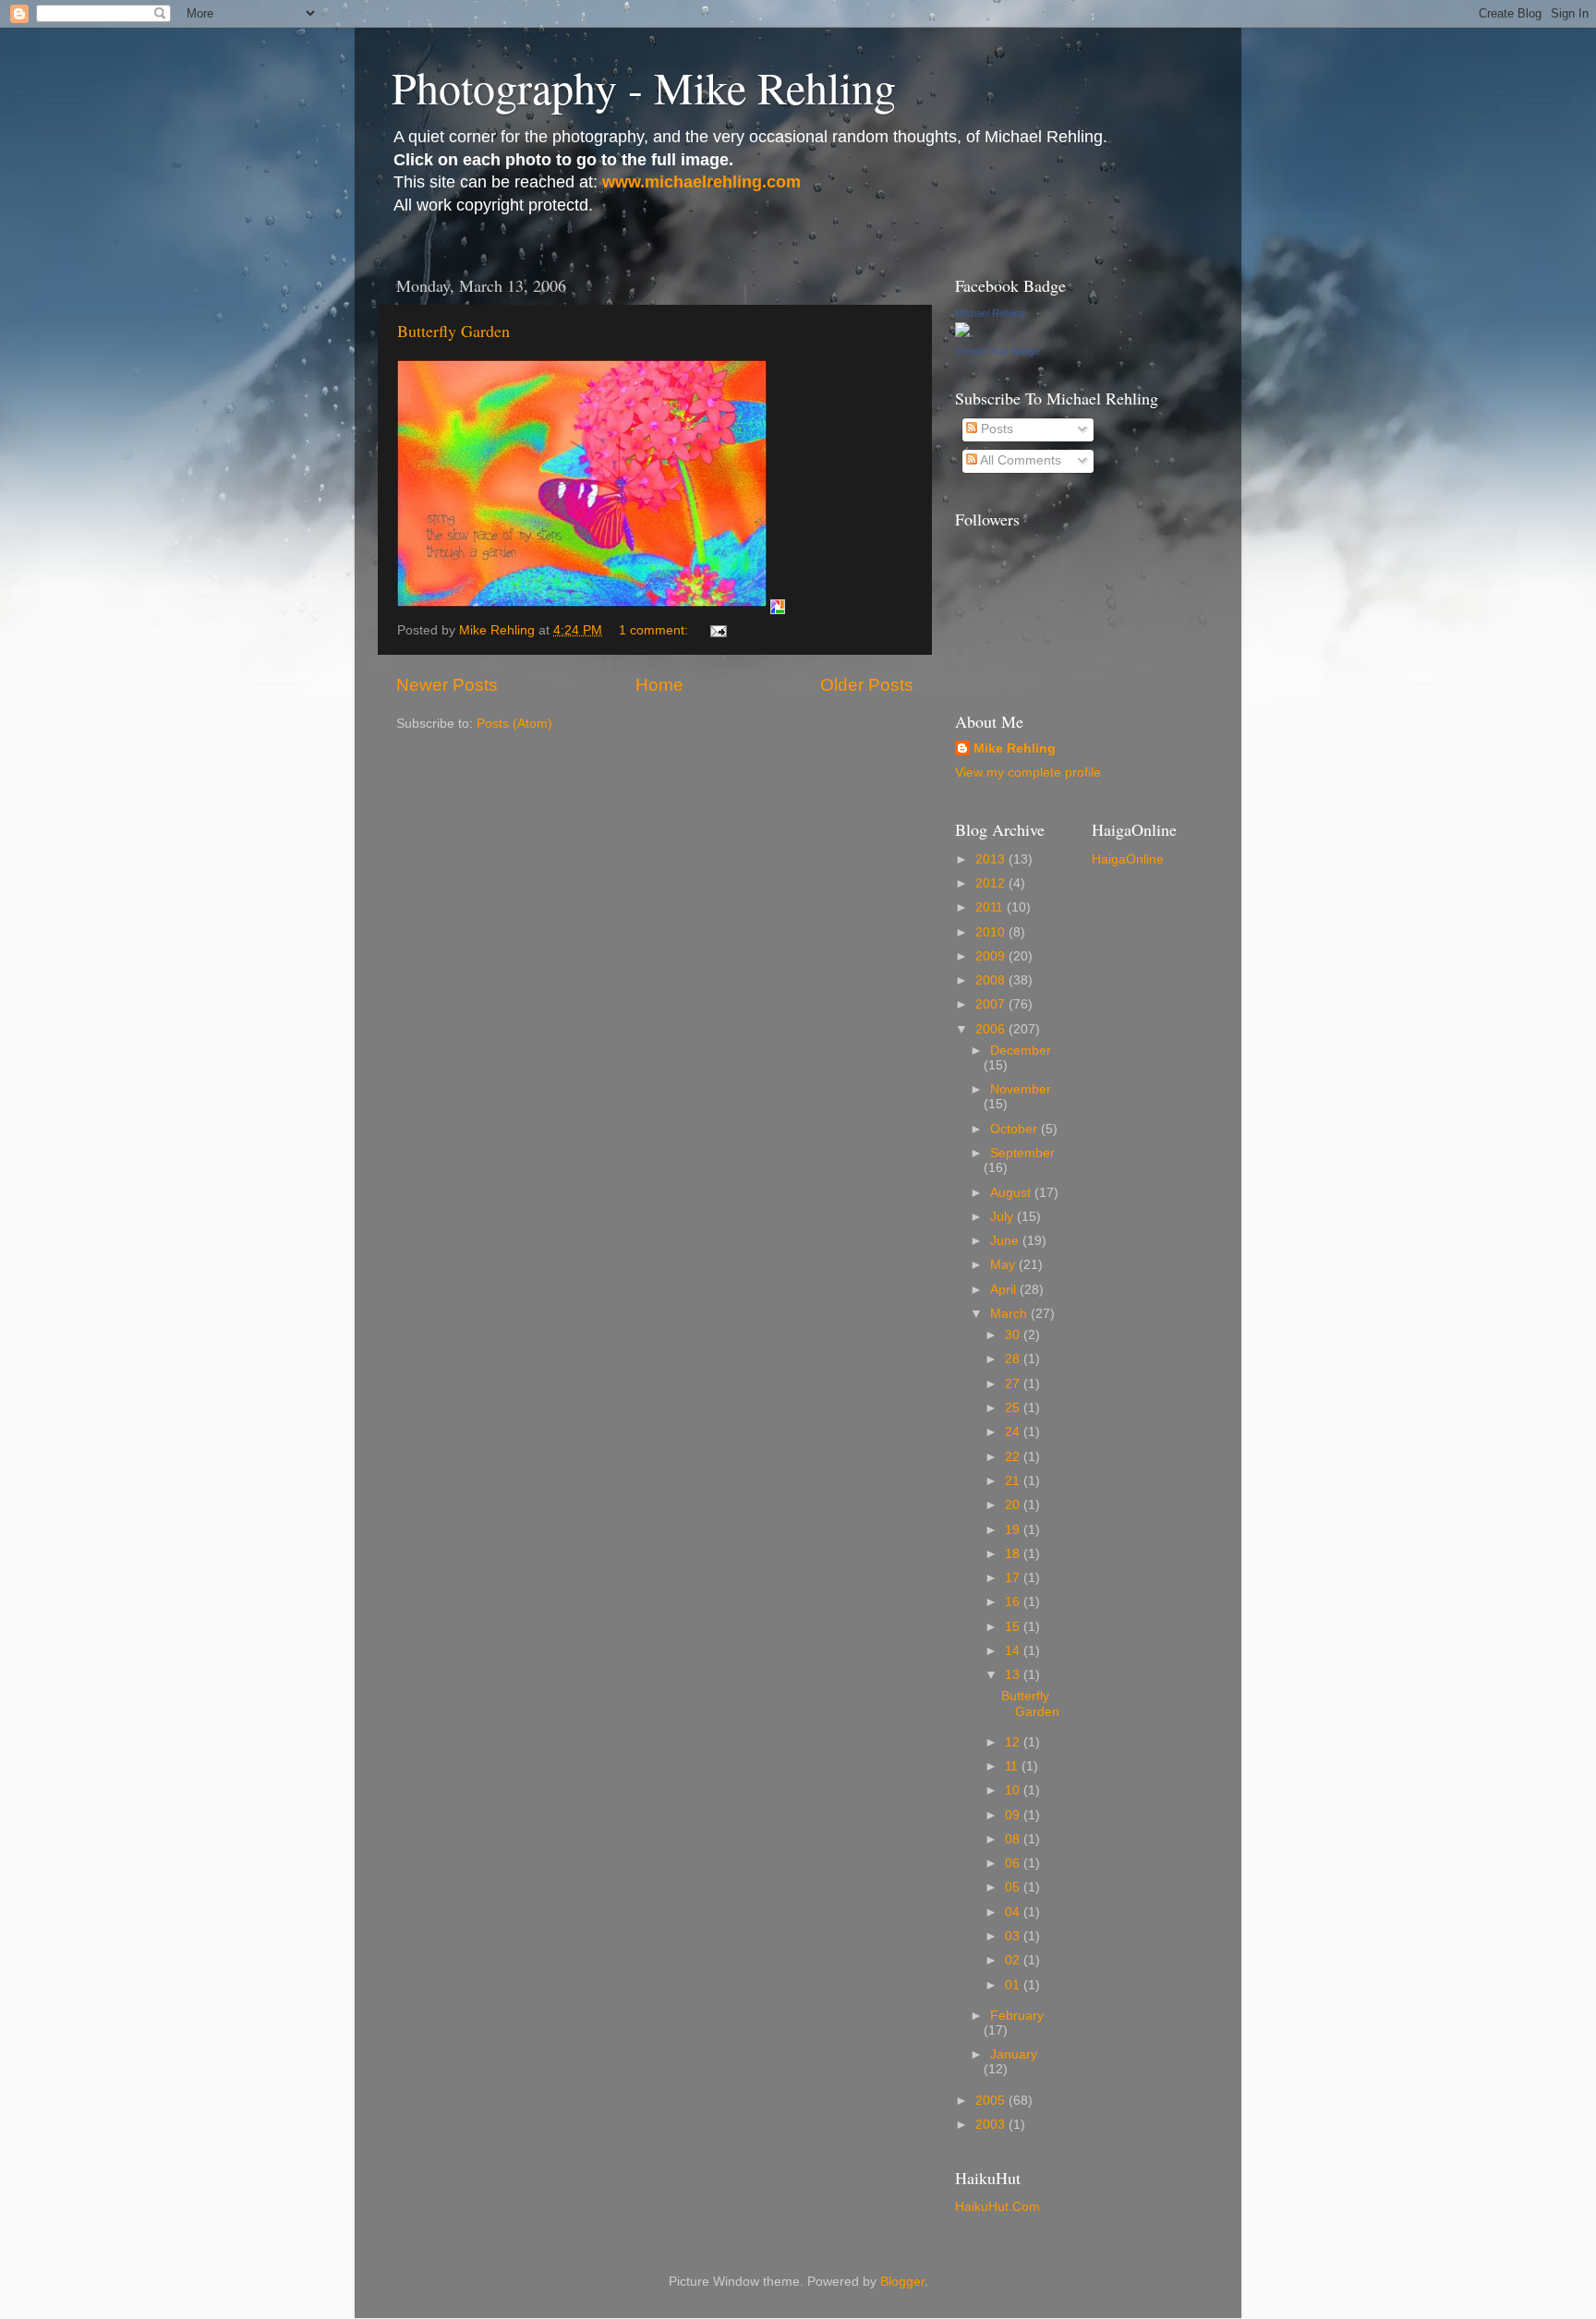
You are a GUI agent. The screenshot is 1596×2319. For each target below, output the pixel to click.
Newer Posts (447, 685)
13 (1014, 1675)
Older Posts (867, 685)
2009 (992, 956)
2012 (992, 883)
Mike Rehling (1015, 749)
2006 (992, 1029)
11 (1013, 1766)
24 (1014, 1432)
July (1004, 1217)
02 (1014, 1960)
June (1006, 1241)
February (1017, 2016)
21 (1014, 1481)
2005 (992, 2101)
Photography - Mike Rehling (644, 87)
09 (1014, 1815)
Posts (995, 429)
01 (1014, 1985)
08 (1014, 1839)
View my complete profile (1028, 773)
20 (1014, 1505)
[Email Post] (717, 630)
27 (1014, 1384)
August (1012, 1193)
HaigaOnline (1128, 859)
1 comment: (655, 630)
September (1022, 1153)
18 (1014, 1554)
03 (1014, 1936)
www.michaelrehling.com (701, 182)
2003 (992, 2125)
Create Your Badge (997, 351)
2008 (992, 980)
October (1016, 1129)
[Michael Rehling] (962, 333)
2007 (992, 1004)
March (1010, 1314)
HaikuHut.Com (997, 2207)
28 (1014, 1359)
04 (1014, 1912)
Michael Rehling (990, 313)
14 (1014, 1651)
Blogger (902, 2282)
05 (1014, 1887)
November (1021, 1089)
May (1004, 1265)
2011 (991, 907)
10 (1014, 1790)
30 (1014, 1335)
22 (1014, 1457)
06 (1014, 1863)
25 (1014, 1408)
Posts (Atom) (514, 724)
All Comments (1019, 460)
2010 (992, 932)
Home (659, 685)
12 (1014, 1742)
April (1005, 1290)
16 (1014, 1602)
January (1014, 2054)
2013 (992, 859)
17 (1014, 1578)
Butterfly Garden (453, 331)
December (1021, 1051)
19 (1014, 1530)
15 (1014, 1627)
